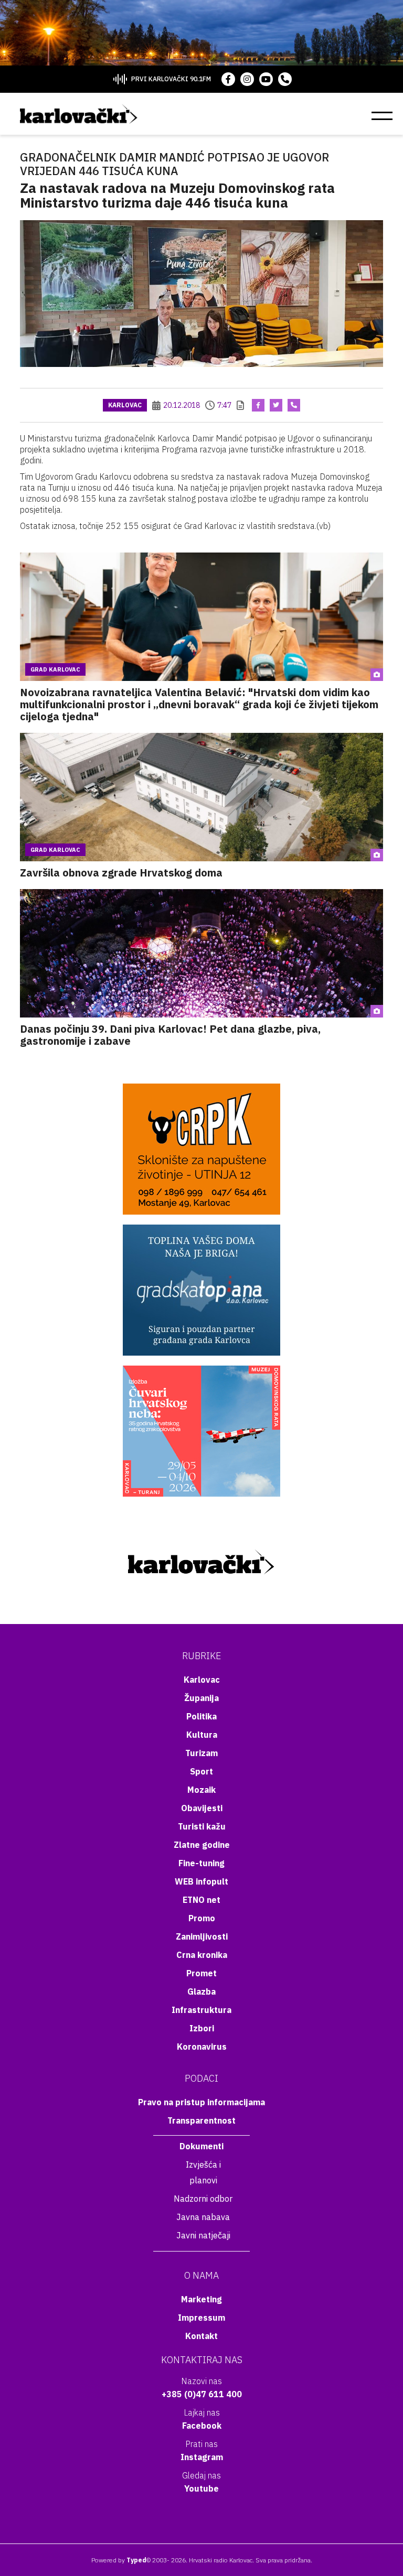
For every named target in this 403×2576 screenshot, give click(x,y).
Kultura (202, 1735)
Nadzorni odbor (203, 2199)
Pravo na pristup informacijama (201, 2102)
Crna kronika (202, 1955)
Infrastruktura (201, 2010)
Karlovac (125, 405)
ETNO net (201, 1900)
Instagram (202, 2457)
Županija (201, 1698)
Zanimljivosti (202, 1936)
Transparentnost (201, 2120)
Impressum (201, 2318)
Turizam (201, 1753)
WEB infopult (201, 1881)
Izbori (202, 2028)
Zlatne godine (202, 1845)
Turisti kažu (202, 1826)
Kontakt (201, 2336)
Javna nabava (203, 2217)
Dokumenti (201, 2146)
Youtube (201, 2488)
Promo (202, 1918)
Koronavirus (202, 2047)
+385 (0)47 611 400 (202, 2394)
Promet (201, 1973)
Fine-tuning (201, 1863)
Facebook (202, 2426)
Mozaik (201, 1790)
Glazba (201, 1991)
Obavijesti (202, 1808)
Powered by (119, 2560)
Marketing (201, 2299)
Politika (201, 1716)
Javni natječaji (203, 2235)
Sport (201, 1771)
